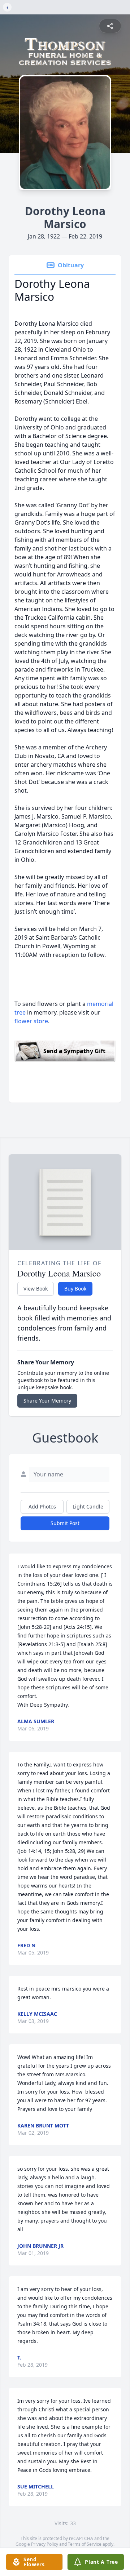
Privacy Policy (45, 2544)
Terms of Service (85, 2544)
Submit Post (65, 1523)
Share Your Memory (47, 1401)
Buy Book (75, 1289)
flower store (31, 1021)
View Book (36, 1289)
